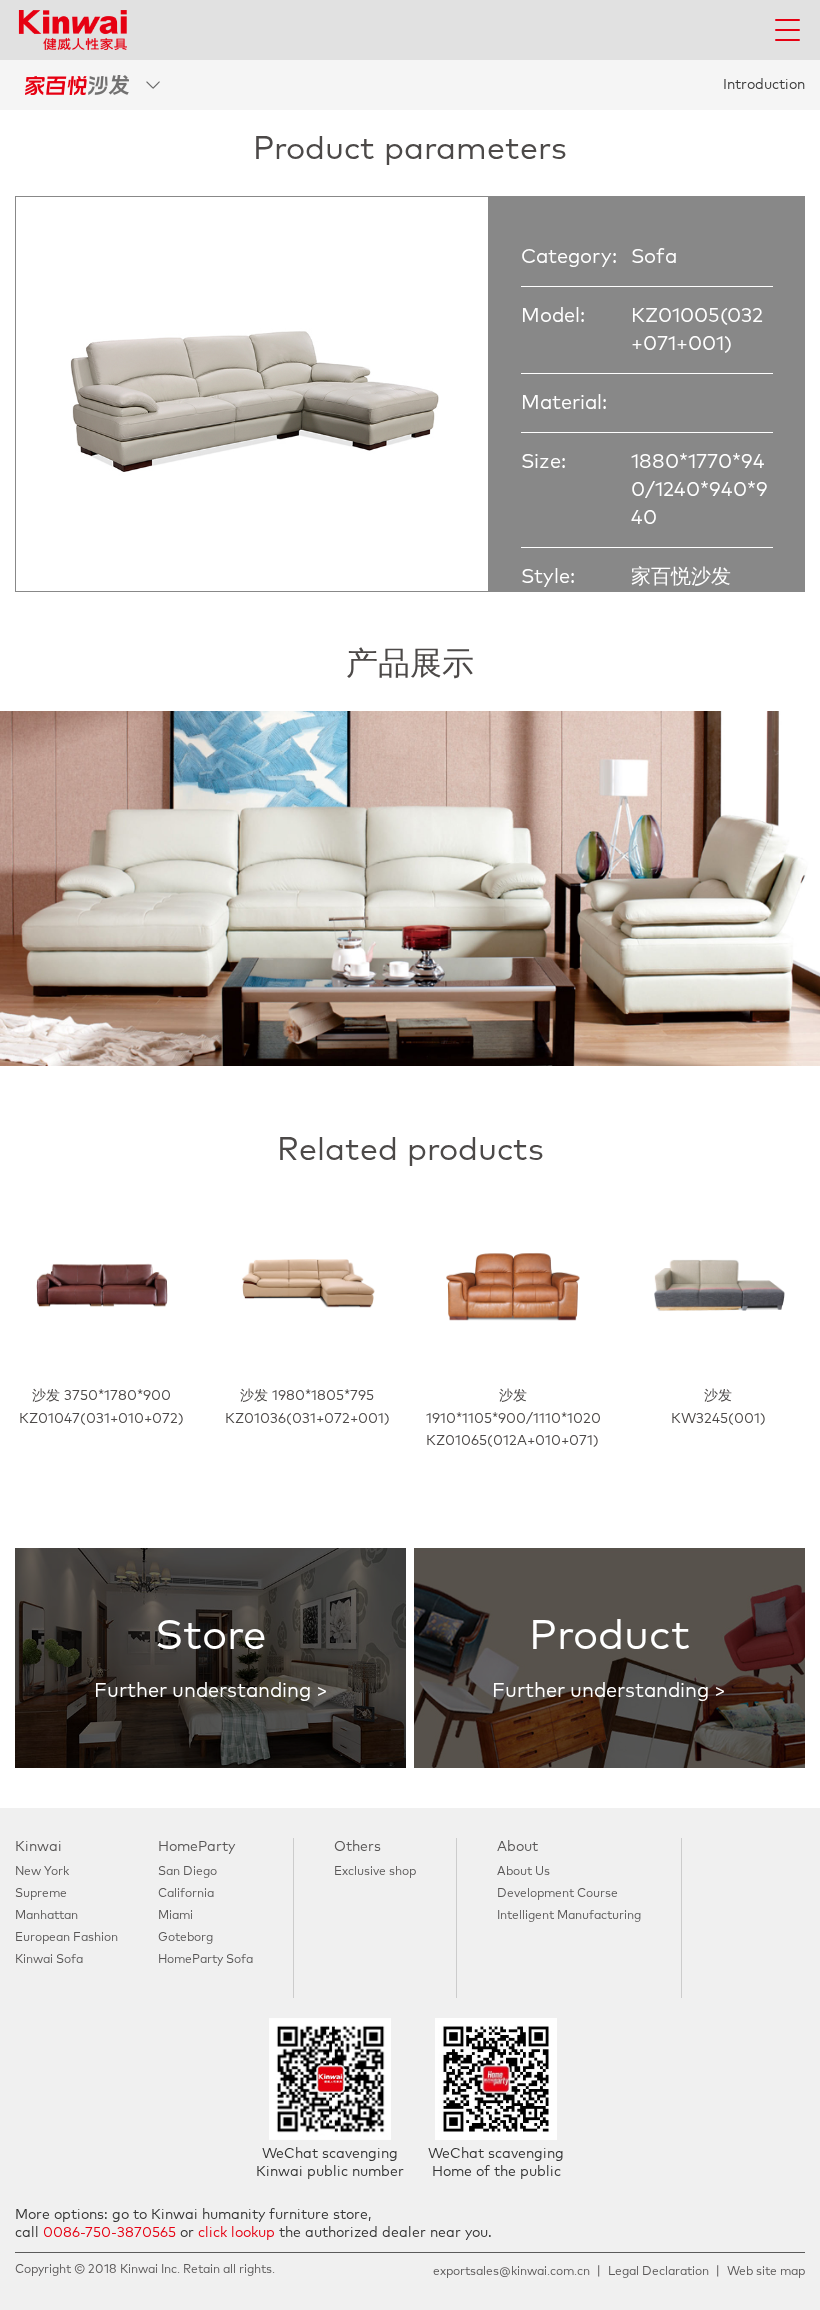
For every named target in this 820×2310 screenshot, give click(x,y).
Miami (175, 1916)
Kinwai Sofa (49, 1960)
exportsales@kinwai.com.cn (511, 2272)
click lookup (236, 2233)
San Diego (187, 1872)
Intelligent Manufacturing (569, 1916)
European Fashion (66, 1938)
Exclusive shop (375, 1872)
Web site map (766, 2272)
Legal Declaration (658, 2272)
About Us (523, 1872)
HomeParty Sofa (205, 1960)
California (186, 1894)
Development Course (557, 1894)
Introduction (764, 85)
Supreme (41, 1894)
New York (42, 1872)
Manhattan (46, 1916)
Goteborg (185, 1938)
